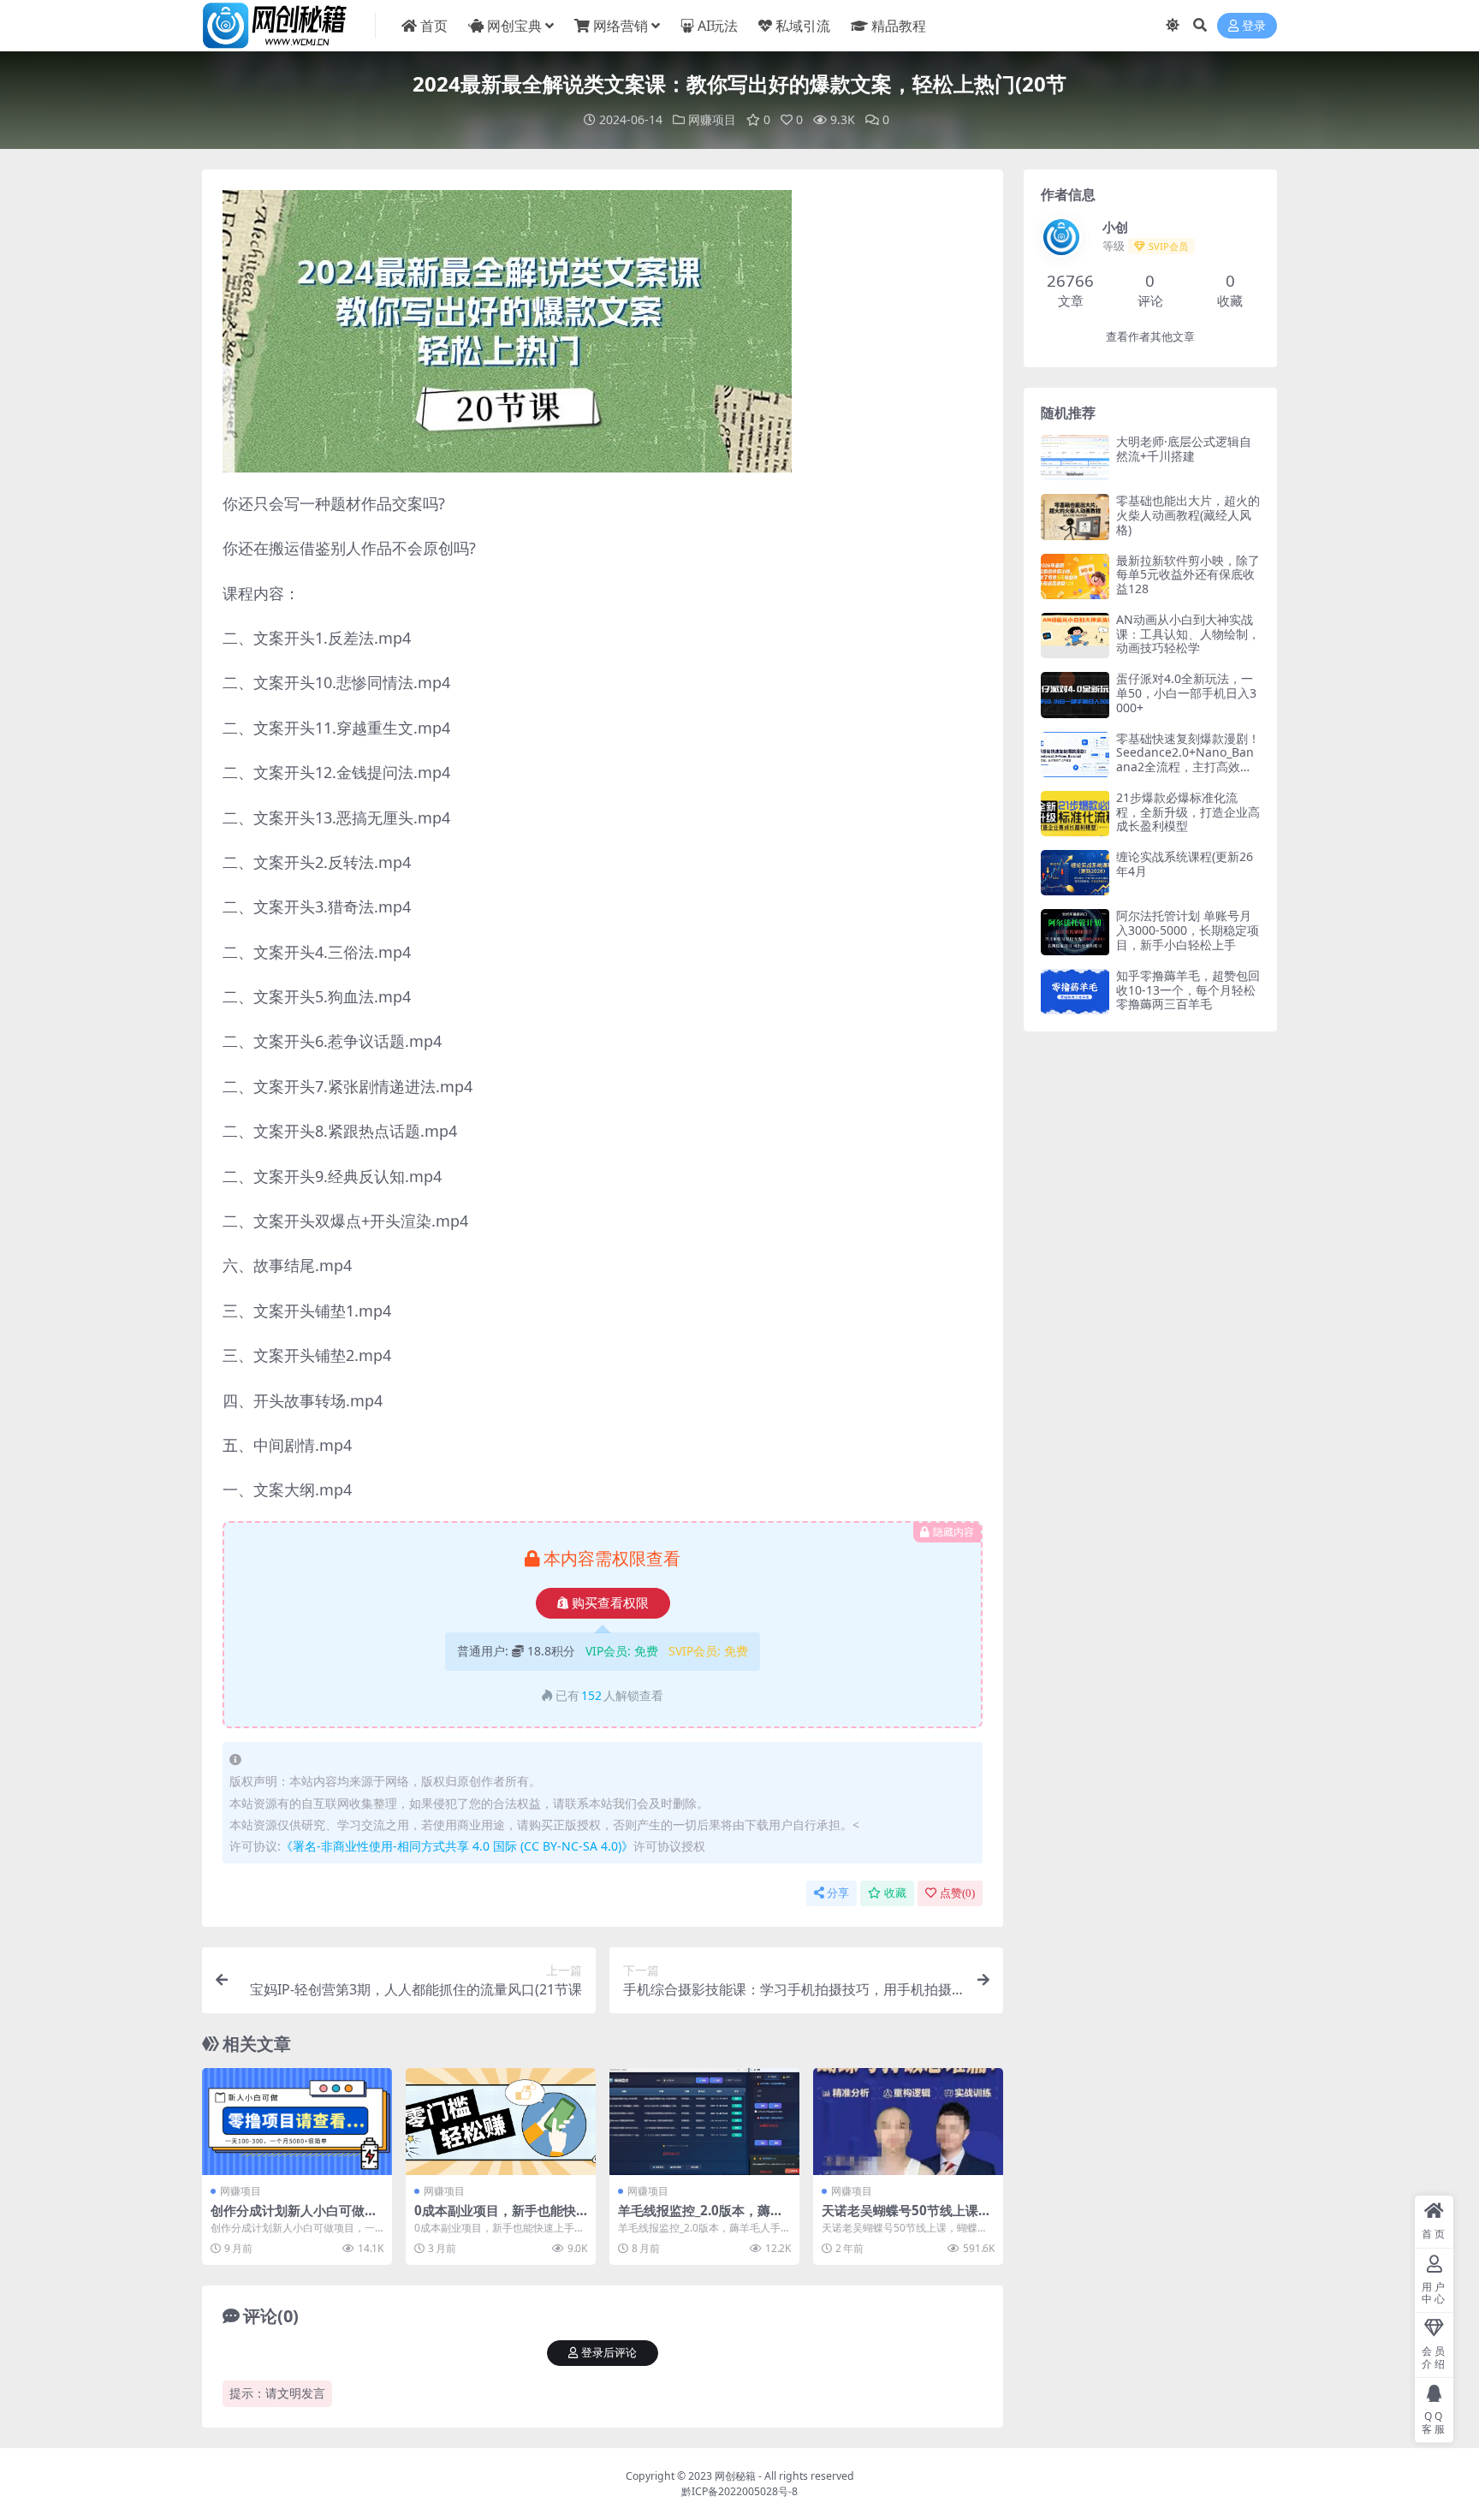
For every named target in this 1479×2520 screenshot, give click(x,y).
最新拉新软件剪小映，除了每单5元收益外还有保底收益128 (1188, 575)
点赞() (957, 1893)
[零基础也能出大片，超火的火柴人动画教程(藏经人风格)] (1075, 517)
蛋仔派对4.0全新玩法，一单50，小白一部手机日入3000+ (1186, 693)
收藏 (895, 1893)
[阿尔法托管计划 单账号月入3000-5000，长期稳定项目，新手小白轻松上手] (1075, 932)
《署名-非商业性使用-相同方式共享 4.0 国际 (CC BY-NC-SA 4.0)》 (457, 1846)
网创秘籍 (735, 2476)
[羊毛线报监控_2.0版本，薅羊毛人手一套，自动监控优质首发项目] (704, 2122)
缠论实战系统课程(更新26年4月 (1185, 864)
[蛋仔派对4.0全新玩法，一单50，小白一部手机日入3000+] (1075, 695)
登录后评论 (609, 2353)
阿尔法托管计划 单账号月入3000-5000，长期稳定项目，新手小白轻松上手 (1188, 930)
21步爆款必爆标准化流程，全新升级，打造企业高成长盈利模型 (1188, 812)
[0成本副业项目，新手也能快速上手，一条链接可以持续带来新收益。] (501, 2122)
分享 (838, 1893)
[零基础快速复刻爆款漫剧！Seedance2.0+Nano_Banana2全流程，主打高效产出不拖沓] (1075, 755)
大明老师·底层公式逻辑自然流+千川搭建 (1184, 449)
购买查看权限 (610, 1603)
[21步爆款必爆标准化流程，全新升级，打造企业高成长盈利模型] (1075, 814)
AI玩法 (718, 26)
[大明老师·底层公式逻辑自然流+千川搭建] (1075, 458)
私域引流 (803, 26)
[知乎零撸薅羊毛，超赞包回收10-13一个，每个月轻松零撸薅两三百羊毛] (1075, 992)
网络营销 (621, 26)
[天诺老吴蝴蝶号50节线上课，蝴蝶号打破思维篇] (908, 2122)
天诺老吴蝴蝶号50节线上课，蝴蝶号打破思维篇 (906, 2218)
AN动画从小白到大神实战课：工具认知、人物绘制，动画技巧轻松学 (1188, 634)
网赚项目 (712, 119)
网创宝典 (514, 26)
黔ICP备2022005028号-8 (739, 2491)
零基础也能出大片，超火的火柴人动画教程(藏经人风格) (1188, 515)
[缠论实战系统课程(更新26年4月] (1075, 873)
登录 (1254, 26)
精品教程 (899, 26)
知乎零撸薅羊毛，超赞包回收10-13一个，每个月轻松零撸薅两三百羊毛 (1188, 990)
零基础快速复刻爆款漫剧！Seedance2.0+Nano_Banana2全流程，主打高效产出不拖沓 (1188, 760)
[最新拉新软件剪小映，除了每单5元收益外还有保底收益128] (1075, 577)
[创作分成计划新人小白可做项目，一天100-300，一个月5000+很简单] (297, 2122)
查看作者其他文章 (1150, 337)
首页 (434, 26)
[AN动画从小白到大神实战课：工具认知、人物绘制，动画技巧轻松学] (1075, 636)
